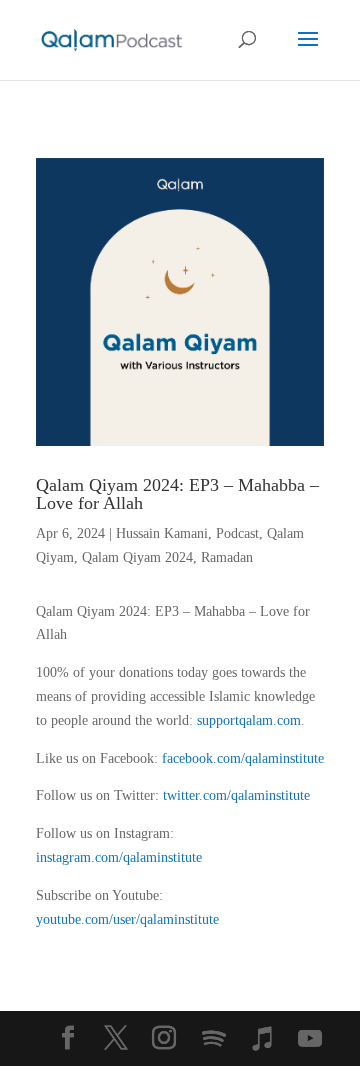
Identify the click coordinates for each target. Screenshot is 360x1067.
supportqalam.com (249, 720)
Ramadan (227, 557)
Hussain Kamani (162, 533)
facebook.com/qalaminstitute (243, 758)
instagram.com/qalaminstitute (119, 857)
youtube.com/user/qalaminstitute (127, 919)
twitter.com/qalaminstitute (236, 795)
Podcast (237, 533)
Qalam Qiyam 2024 (137, 557)
